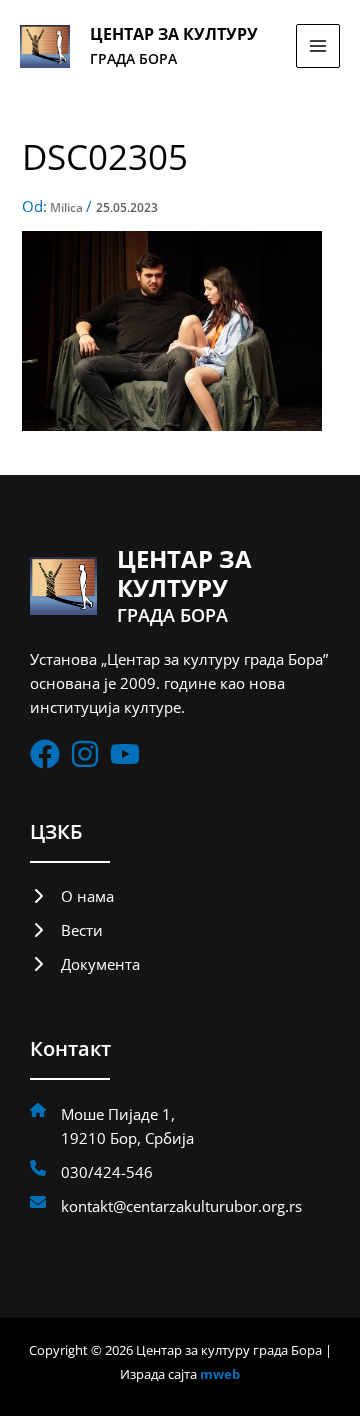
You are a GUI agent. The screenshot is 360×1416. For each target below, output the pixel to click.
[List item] (45, 754)
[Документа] (85, 964)
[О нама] (72, 896)
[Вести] (66, 930)
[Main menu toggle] (318, 46)
